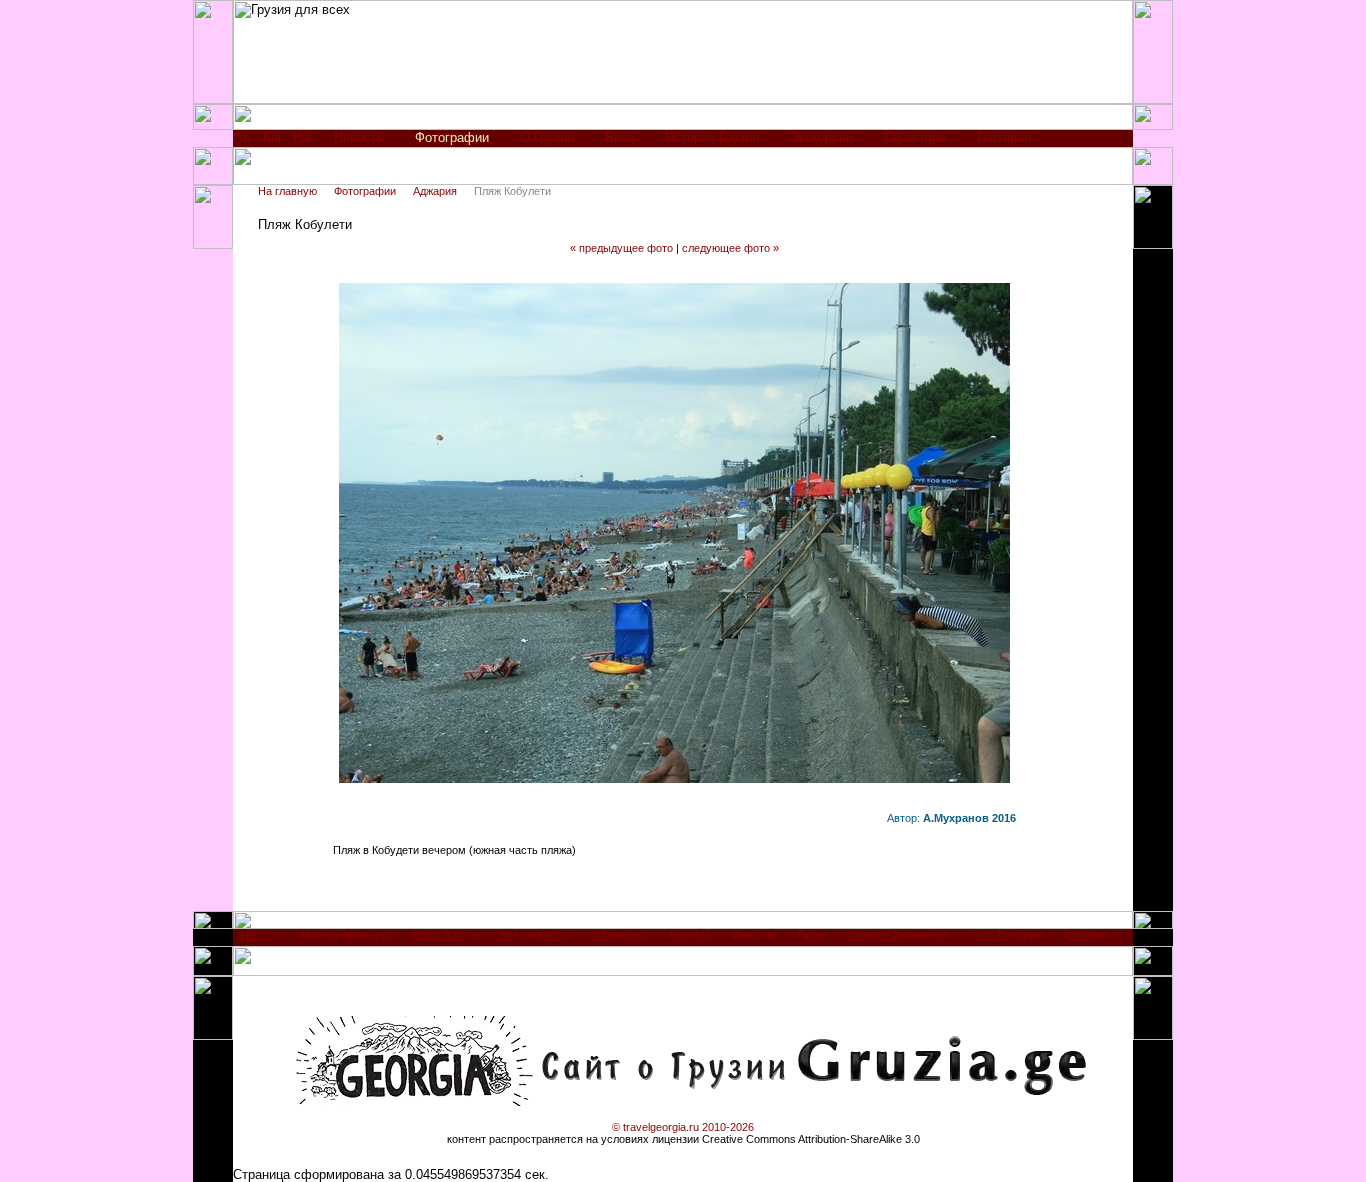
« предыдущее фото (621, 248)
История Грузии (712, 137)
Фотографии (365, 191)
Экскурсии (821, 137)
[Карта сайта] (271, 142)
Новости (359, 137)
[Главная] (241, 142)
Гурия (812, 935)
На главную (287, 191)
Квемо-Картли (536, 935)
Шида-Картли (446, 935)
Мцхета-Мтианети (346, 935)
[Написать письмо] (302, 142)
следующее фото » (730, 248)
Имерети (754, 935)
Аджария (435, 191)
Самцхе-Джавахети (897, 935)
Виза (619, 137)
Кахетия (690, 935)
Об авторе (915, 137)
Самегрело (621, 935)
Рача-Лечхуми (1005, 935)
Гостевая (1004, 137)
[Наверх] (248, 941)
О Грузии (547, 137)
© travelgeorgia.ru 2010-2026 (683, 1127)
